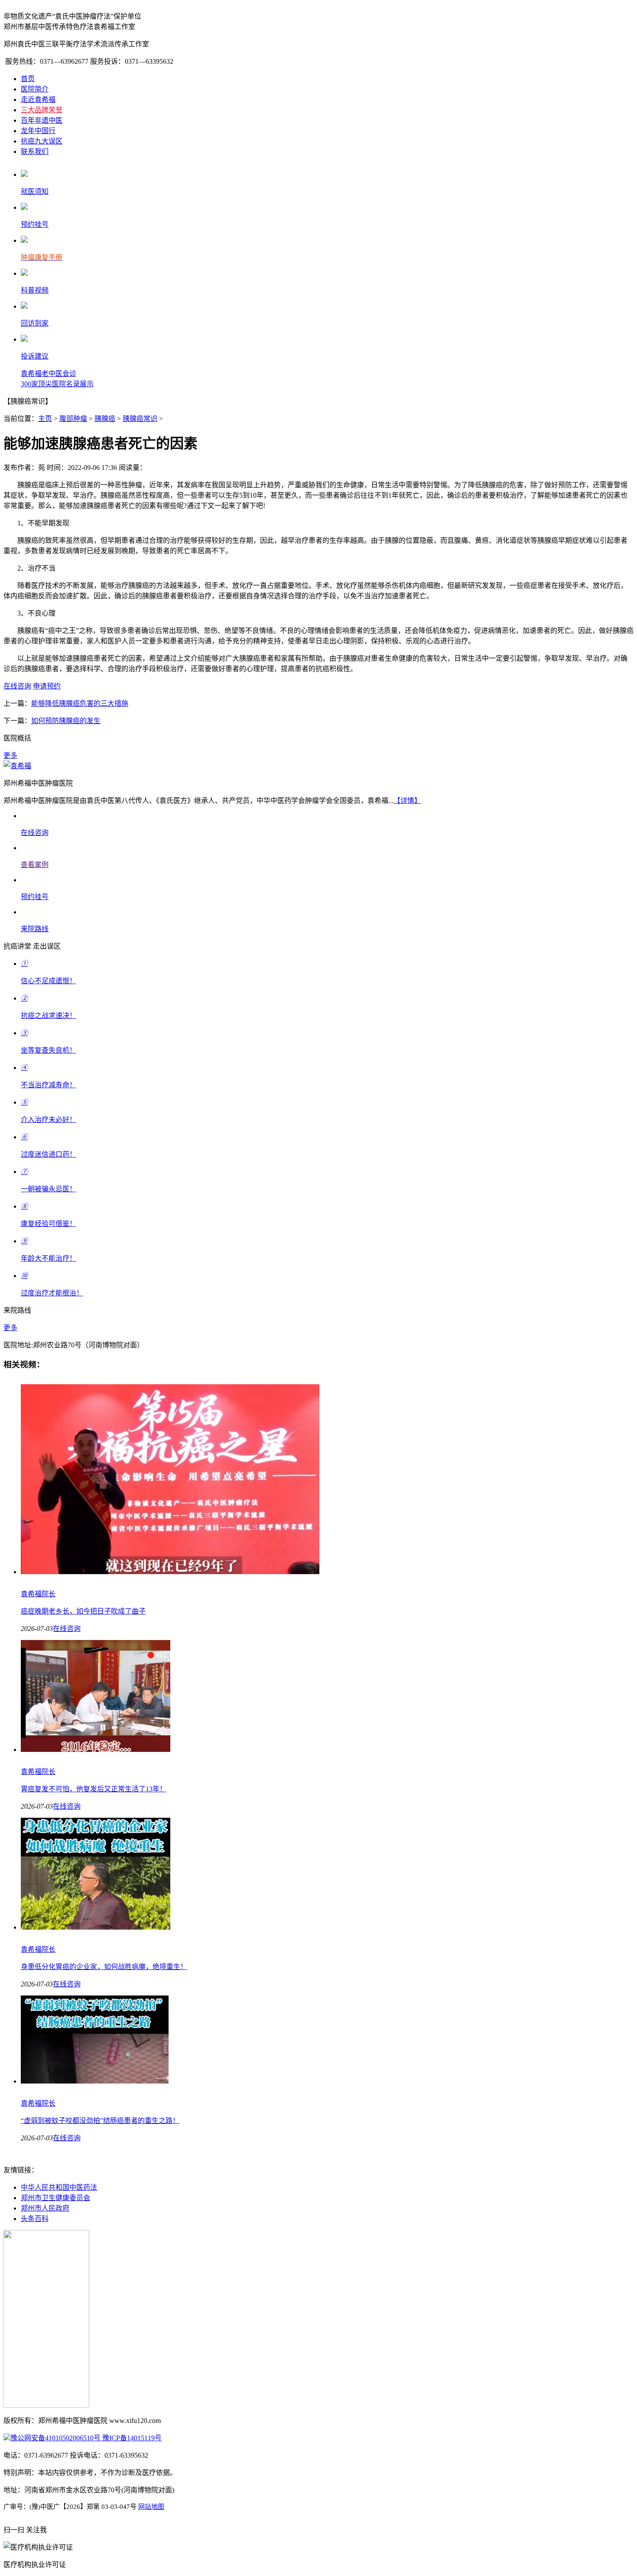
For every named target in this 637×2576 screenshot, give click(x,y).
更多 (10, 755)
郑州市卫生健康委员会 (55, 2198)
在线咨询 (17, 686)
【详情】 (407, 801)
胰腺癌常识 (140, 419)
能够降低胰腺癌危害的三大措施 (80, 703)
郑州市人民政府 (45, 2208)
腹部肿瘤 (73, 419)
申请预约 (47, 686)
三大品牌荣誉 (42, 110)
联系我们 (35, 152)
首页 (28, 79)
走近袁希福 (38, 99)
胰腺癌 (105, 419)
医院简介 (35, 89)
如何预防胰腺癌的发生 (66, 721)
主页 (45, 419)
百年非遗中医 (42, 120)
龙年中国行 (38, 131)
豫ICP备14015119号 (131, 2438)
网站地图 (151, 2507)
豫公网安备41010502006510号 (55, 2438)
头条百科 (35, 2219)
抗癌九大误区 (42, 141)
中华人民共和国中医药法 (59, 2187)
